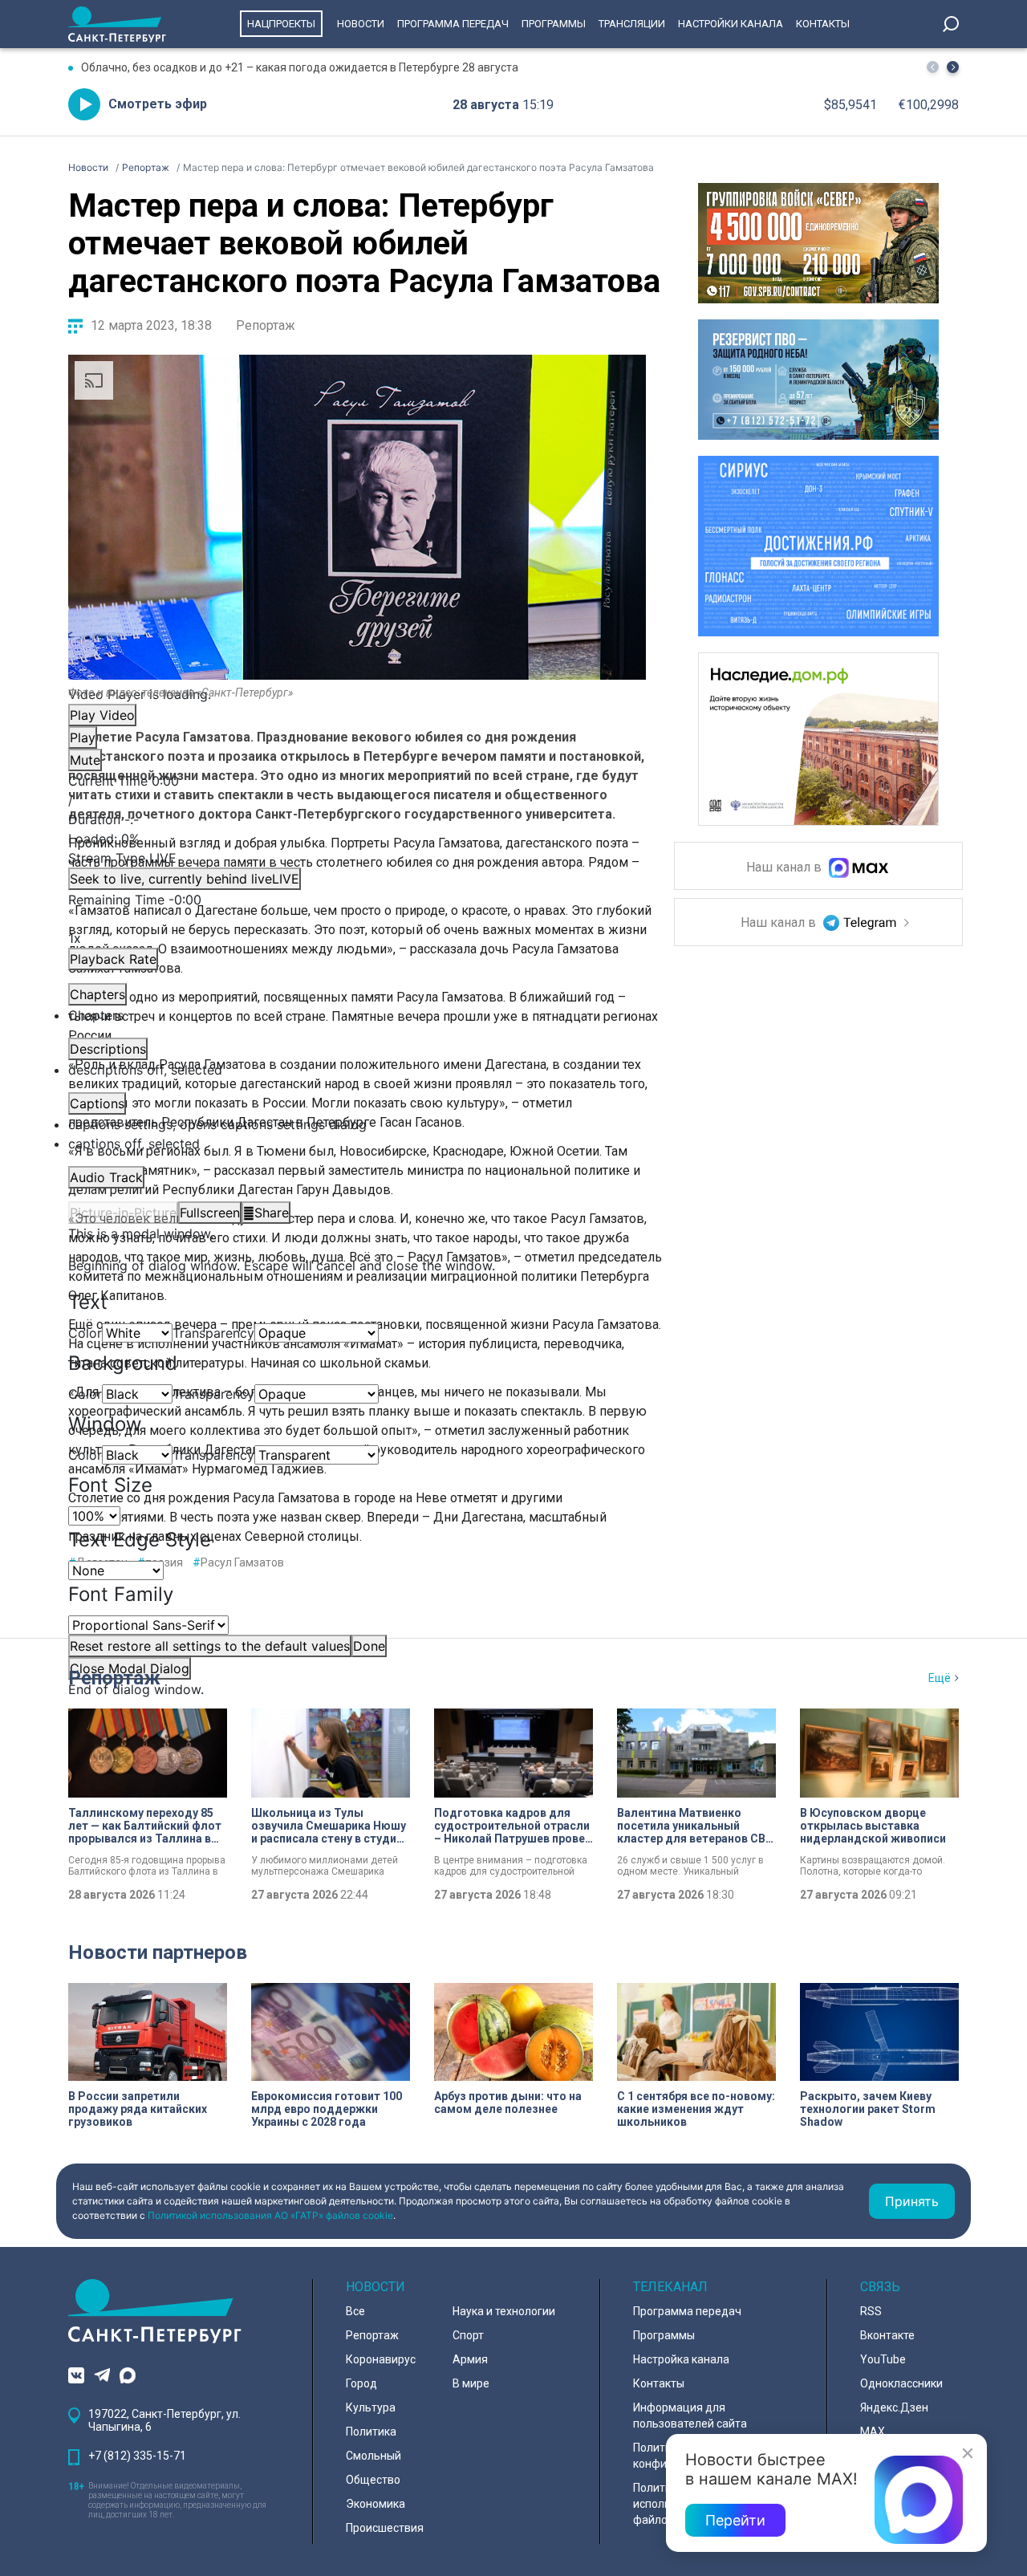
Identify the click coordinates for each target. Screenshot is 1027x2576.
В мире (471, 2383)
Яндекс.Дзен (894, 2407)
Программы (554, 24)
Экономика (375, 2504)
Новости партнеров (158, 1952)
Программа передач (453, 24)
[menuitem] (357, 1124)
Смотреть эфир (158, 104)
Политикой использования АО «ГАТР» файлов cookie (270, 2215)
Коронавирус (381, 2359)
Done (369, 1646)
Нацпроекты (281, 24)
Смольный (373, 2456)
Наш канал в (785, 868)
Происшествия (385, 2528)
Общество (373, 2480)
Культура (371, 2407)
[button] (953, 67)
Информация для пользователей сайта (690, 2416)
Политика (371, 2432)
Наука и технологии (504, 2311)
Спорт (468, 2335)
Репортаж (266, 325)
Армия (470, 2359)
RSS (871, 2311)
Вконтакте (887, 2335)
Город (361, 2383)
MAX (873, 2432)
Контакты (823, 24)
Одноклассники (901, 2383)
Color (85, 1333)
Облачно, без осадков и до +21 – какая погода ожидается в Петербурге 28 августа (300, 67)
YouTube (883, 2359)
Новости (361, 24)
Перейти (735, 2520)
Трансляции (632, 24)
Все (355, 2311)
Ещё (940, 1678)
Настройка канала (681, 2359)
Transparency (213, 1333)
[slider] (357, 839)
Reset (210, 1646)
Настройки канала (731, 24)
